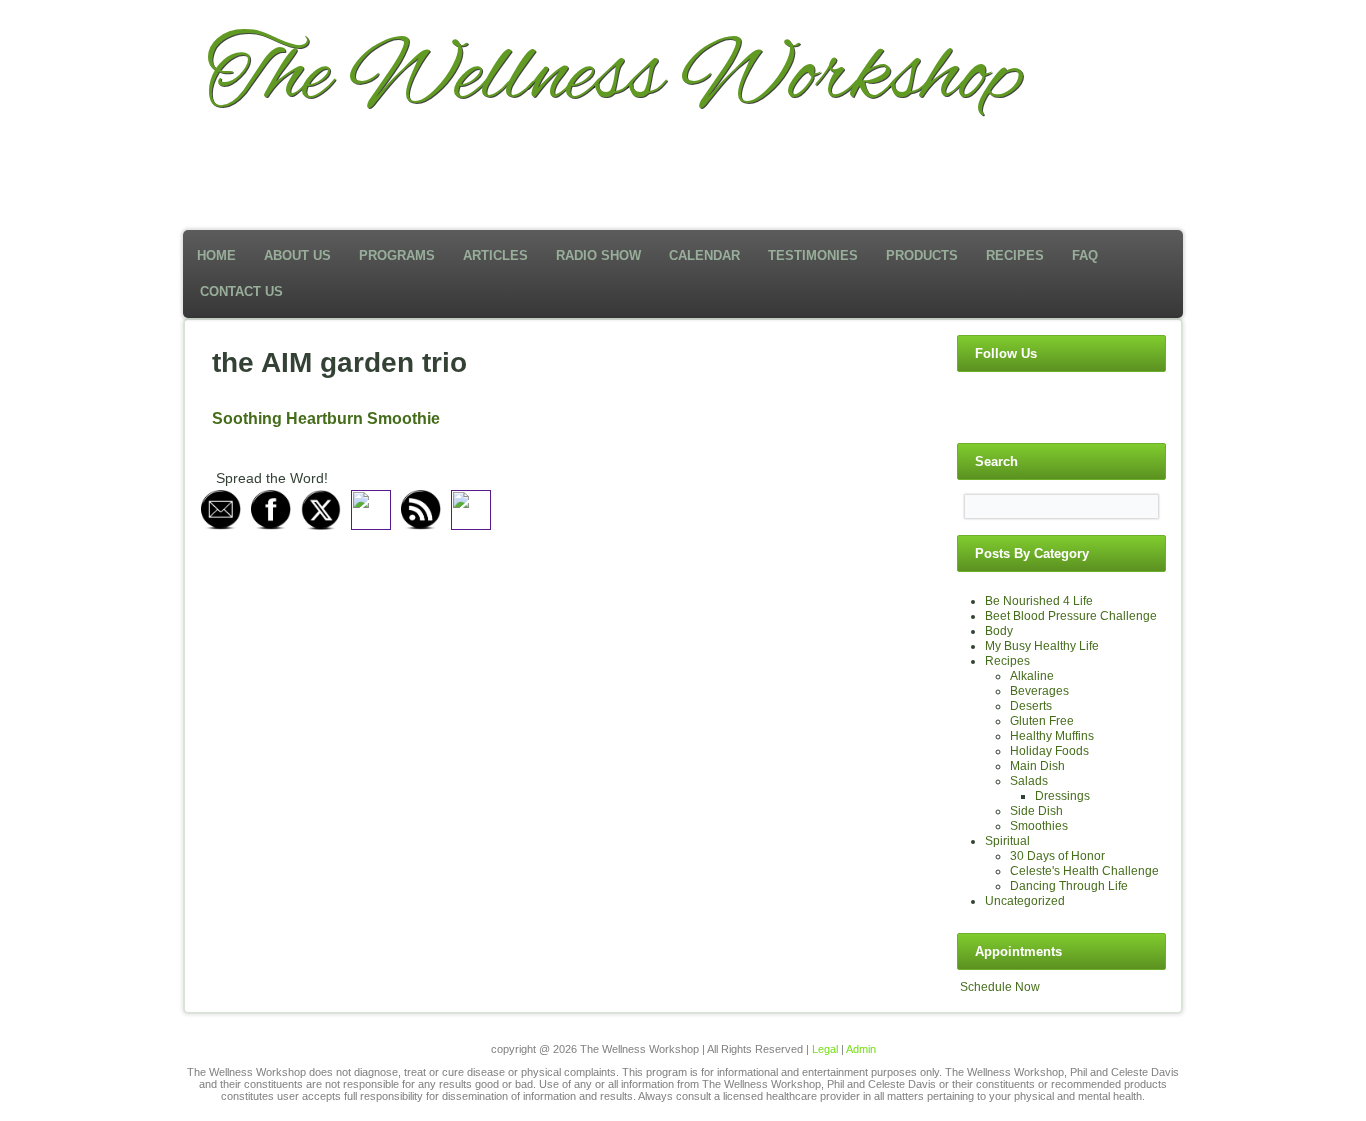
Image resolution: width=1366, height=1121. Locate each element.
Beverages (1039, 691)
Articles (495, 255)
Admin (861, 1049)
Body (999, 631)
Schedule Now (1000, 987)
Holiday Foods (1049, 751)
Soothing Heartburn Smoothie (326, 418)
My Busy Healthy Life (1042, 646)
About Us (297, 255)
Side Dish (1036, 811)
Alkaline (1032, 676)
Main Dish (1037, 766)
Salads (1029, 781)
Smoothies (1039, 826)
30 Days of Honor (1057, 856)
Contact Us (241, 291)
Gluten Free (1042, 721)
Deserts (1031, 706)
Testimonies (813, 255)
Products (922, 255)
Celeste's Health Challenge (1084, 871)
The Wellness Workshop (614, 78)
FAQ (1085, 255)
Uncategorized (1025, 901)
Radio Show (598, 255)
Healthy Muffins (1052, 736)
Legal (825, 1049)
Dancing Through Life (1069, 886)
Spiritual (1007, 841)
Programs (397, 255)
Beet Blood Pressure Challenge (1071, 616)
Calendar (704, 255)
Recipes (1015, 255)
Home (216, 255)
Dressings (1062, 796)
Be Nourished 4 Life (1039, 601)
